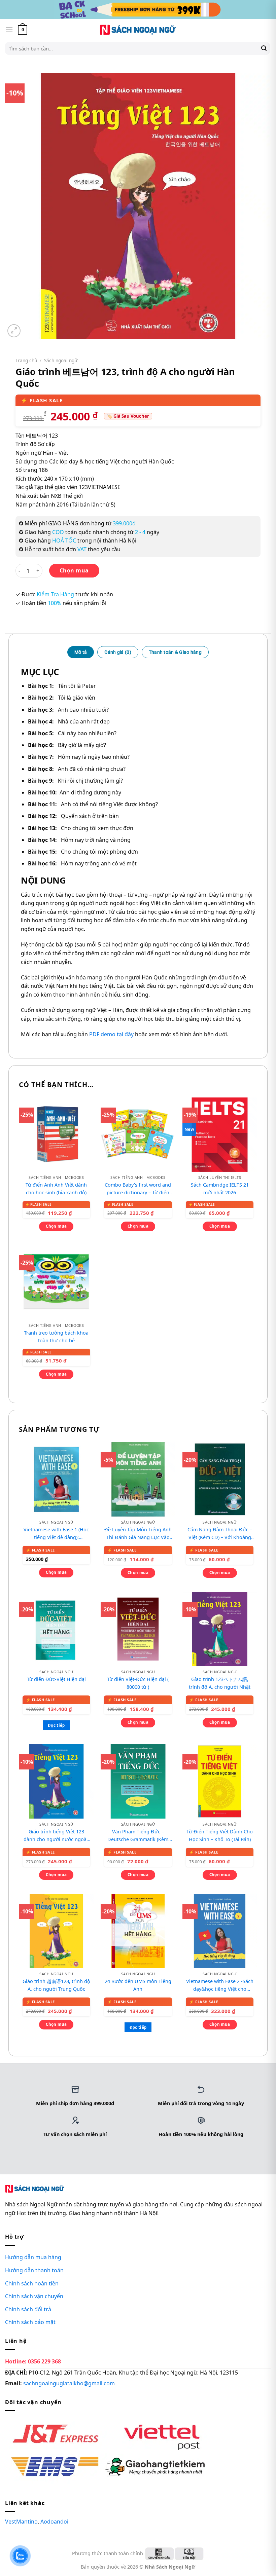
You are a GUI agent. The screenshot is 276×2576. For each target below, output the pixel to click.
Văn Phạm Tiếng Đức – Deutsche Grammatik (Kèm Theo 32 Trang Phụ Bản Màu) (138, 1836)
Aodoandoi (54, 2522)
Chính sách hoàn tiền (32, 2283)
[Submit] (264, 48)
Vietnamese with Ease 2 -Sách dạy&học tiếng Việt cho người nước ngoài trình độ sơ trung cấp (220, 1985)
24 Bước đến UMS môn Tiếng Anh (138, 1985)
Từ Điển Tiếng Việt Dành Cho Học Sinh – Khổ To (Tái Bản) (220, 1835)
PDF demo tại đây (111, 1034)
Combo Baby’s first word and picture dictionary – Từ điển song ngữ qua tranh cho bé (138, 1189)
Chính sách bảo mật (30, 2322)
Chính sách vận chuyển (34, 2296)
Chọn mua (74, 570)
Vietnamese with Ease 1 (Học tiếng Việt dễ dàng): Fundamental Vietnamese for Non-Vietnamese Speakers (56, 1534)
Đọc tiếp (56, 1725)
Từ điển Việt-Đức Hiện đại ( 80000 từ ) (138, 1683)
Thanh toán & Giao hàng (175, 652)
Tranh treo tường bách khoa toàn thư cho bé (56, 1337)
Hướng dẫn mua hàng (33, 2257)
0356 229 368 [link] (44, 2361)
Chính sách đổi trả (28, 2309)
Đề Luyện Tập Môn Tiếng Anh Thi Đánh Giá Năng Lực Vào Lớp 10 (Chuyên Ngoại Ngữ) (138, 1534)
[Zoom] (14, 331)
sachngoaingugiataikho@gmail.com (69, 2383)
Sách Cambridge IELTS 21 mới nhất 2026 (220, 1189)
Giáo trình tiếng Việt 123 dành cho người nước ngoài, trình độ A (56, 1836)
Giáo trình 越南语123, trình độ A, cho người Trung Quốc (56, 1985)
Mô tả (81, 652)
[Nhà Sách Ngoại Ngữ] (138, 30)
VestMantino (21, 2522)
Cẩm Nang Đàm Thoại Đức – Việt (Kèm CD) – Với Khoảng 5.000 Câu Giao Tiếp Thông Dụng (220, 1534)
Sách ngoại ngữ (61, 360)
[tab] (81, 652)
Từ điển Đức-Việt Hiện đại (56, 1679)
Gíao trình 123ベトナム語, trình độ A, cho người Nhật (220, 1683)
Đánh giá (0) (118, 652)
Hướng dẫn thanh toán (34, 2270)
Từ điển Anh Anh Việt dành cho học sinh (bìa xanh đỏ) (56, 1189)
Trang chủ (26, 360)
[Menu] (9, 30)
